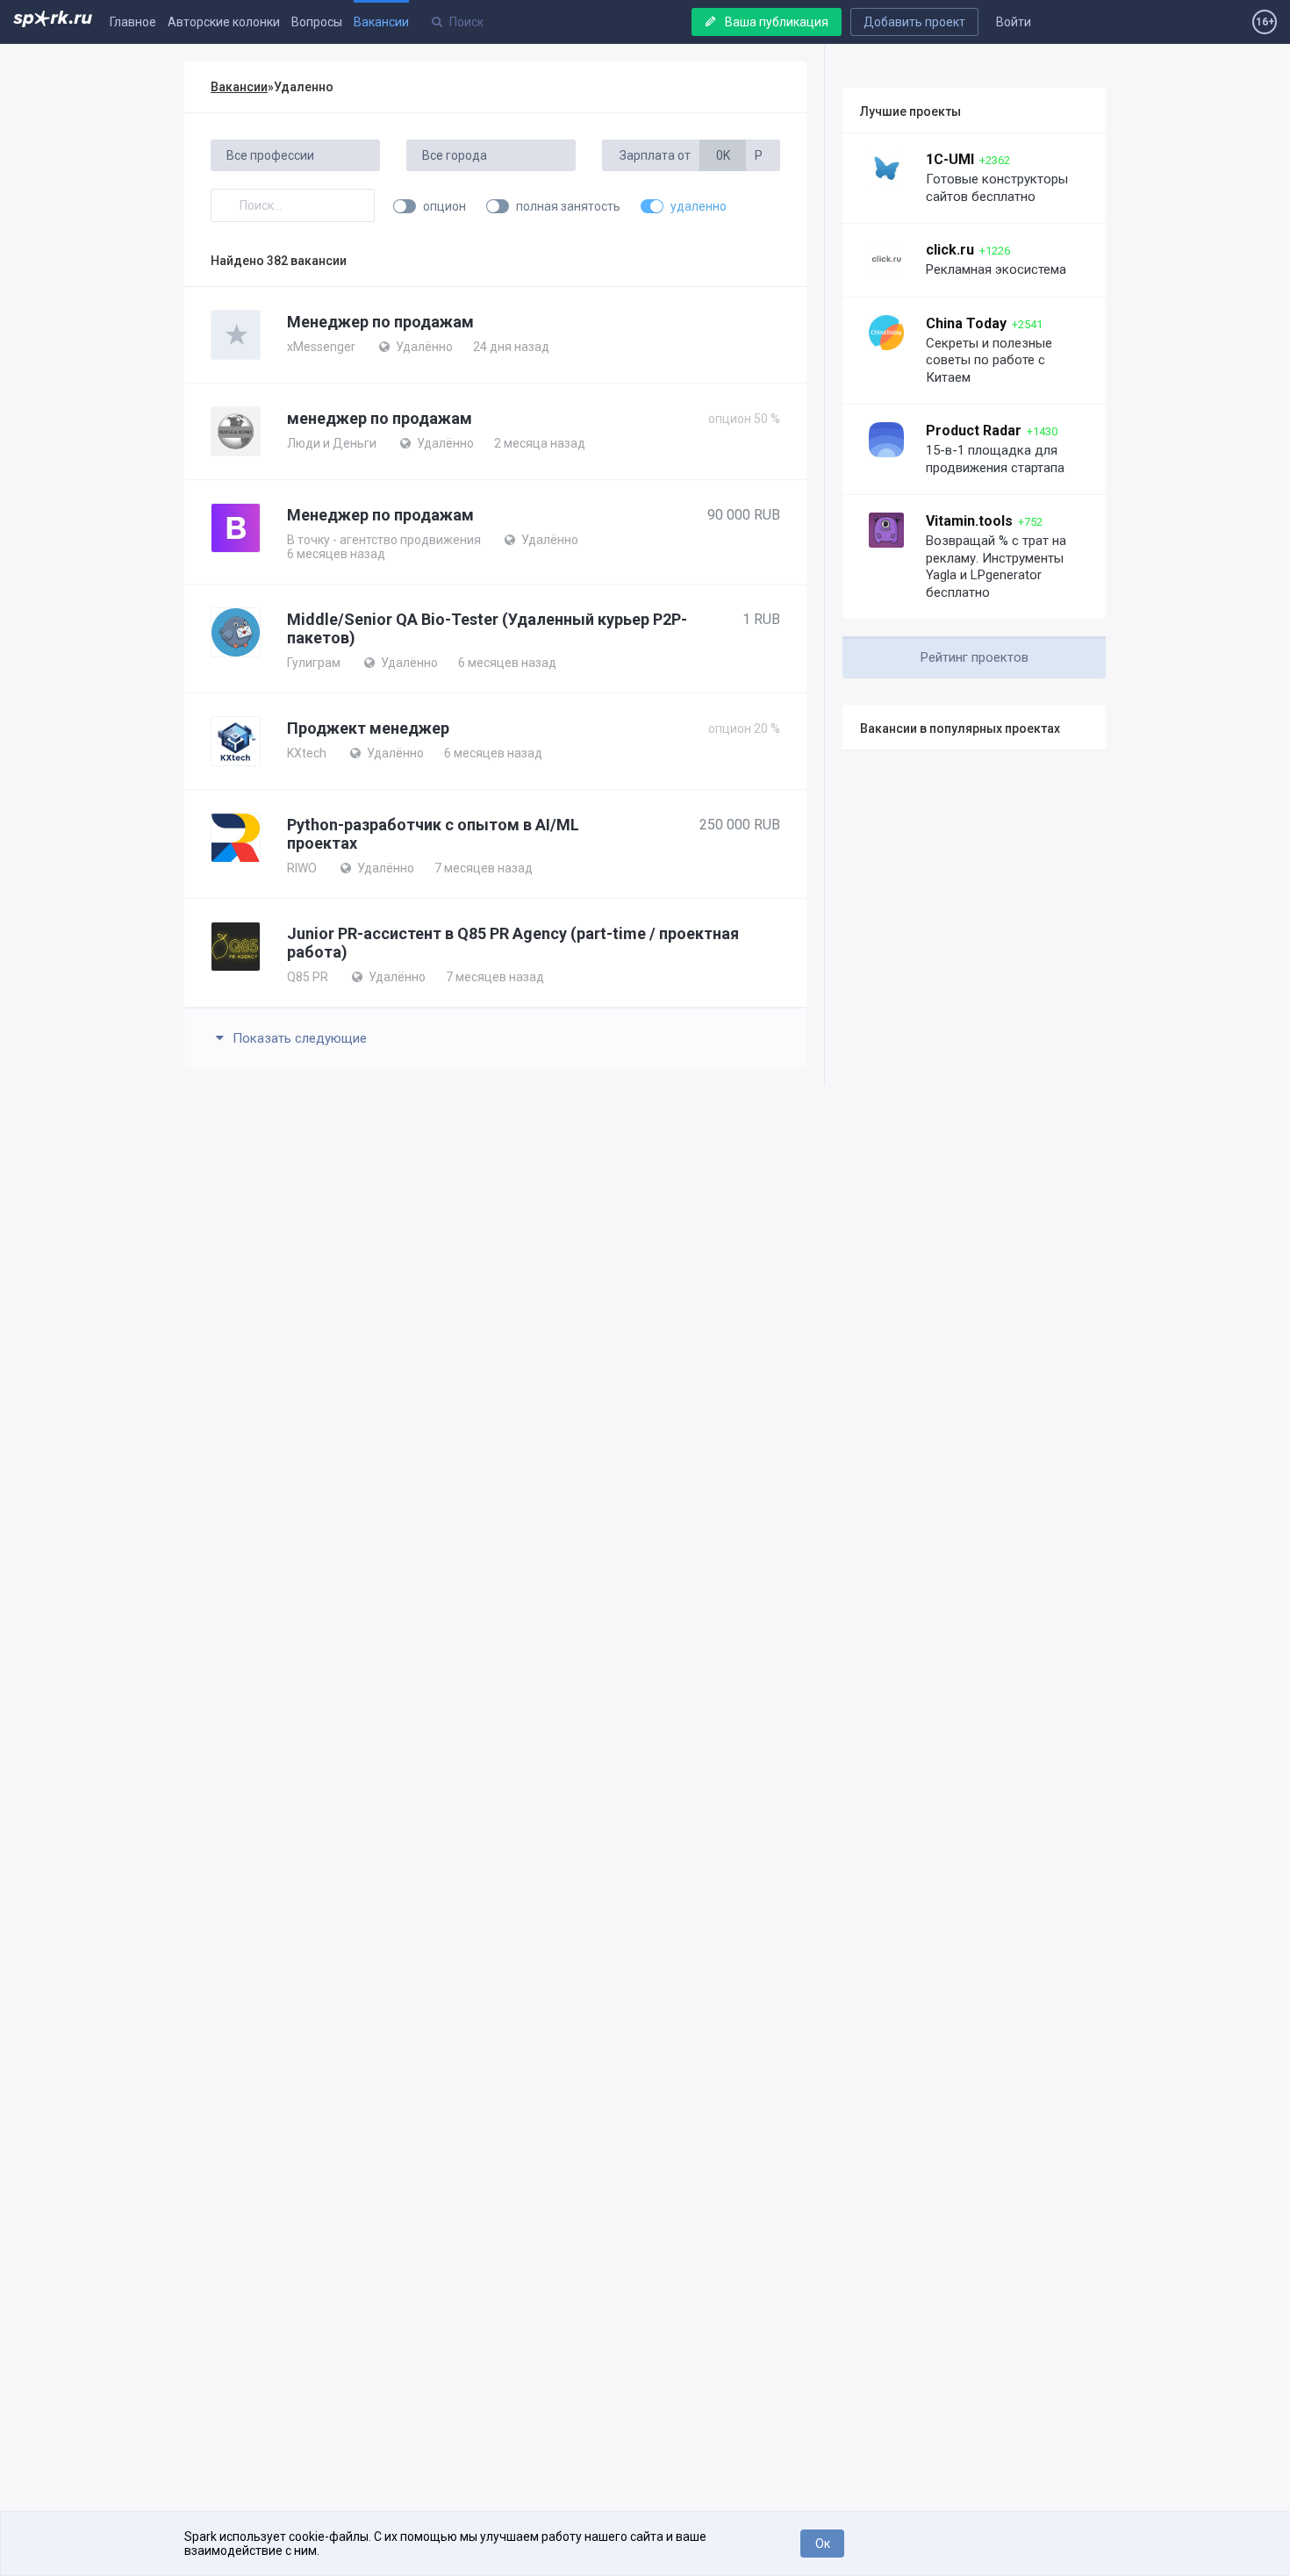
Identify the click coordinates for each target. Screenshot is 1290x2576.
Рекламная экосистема (996, 269)
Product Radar (974, 431)
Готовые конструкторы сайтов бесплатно (997, 188)
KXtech (307, 753)
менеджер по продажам (380, 418)
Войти (1014, 22)
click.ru (950, 250)
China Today (966, 323)
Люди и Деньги (332, 443)
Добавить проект (914, 22)
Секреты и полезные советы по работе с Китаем (989, 360)
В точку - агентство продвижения (384, 540)
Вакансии (381, 22)
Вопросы (317, 22)
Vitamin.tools (969, 521)
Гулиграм (314, 663)
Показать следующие (298, 1038)
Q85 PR (308, 977)
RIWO (302, 868)
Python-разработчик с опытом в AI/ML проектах (433, 834)
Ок (823, 2544)
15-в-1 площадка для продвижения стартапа (995, 459)
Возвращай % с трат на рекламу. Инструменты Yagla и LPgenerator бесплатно (996, 567)
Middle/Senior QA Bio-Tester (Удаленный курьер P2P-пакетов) (487, 628)
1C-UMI (950, 159)
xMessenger (321, 347)
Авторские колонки (224, 22)
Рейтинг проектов (975, 657)
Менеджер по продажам (380, 322)
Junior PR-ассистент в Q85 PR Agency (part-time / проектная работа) (513, 943)
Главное (133, 22)
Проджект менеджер (368, 728)
